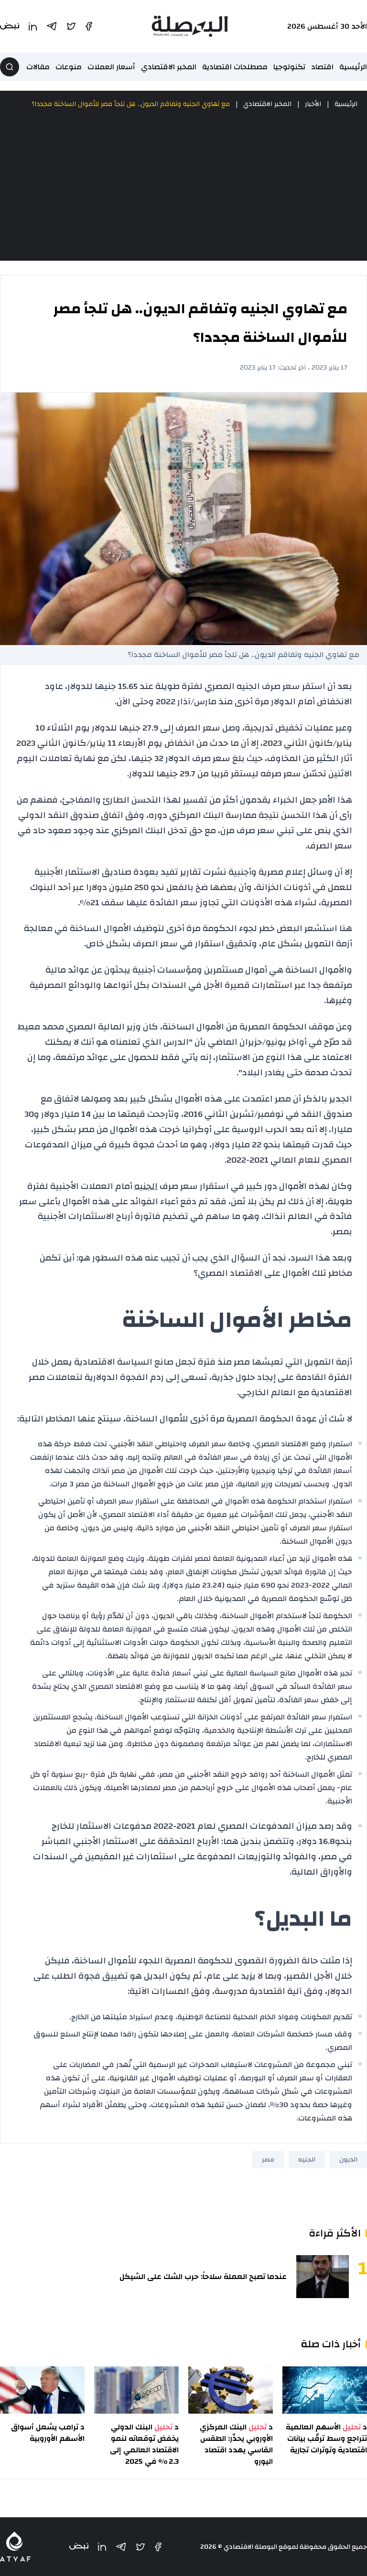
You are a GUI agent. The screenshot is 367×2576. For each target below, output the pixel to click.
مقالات (38, 67)
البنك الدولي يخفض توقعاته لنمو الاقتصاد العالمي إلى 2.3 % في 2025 (144, 2444)
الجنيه (146, 1186)
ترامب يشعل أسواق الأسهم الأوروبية (48, 2433)
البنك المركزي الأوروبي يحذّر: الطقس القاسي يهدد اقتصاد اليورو (236, 2444)
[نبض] (79, 2547)
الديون (348, 2160)
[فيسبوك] (158, 2547)
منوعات (69, 67)
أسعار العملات (111, 67)
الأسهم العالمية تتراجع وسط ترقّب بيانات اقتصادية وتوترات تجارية (326, 2438)
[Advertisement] (183, 185)
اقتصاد (322, 67)
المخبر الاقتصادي (169, 67)
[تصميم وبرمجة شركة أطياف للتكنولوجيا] (15, 2547)
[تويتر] (140, 2547)
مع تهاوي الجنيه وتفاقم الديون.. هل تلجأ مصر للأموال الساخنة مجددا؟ (131, 104)
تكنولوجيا (289, 67)
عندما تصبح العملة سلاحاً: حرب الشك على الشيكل (203, 2277)
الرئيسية (353, 67)
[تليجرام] (121, 2547)
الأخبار (313, 104)
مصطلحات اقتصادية (235, 67)
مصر (268, 2160)
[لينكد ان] (102, 2547)
